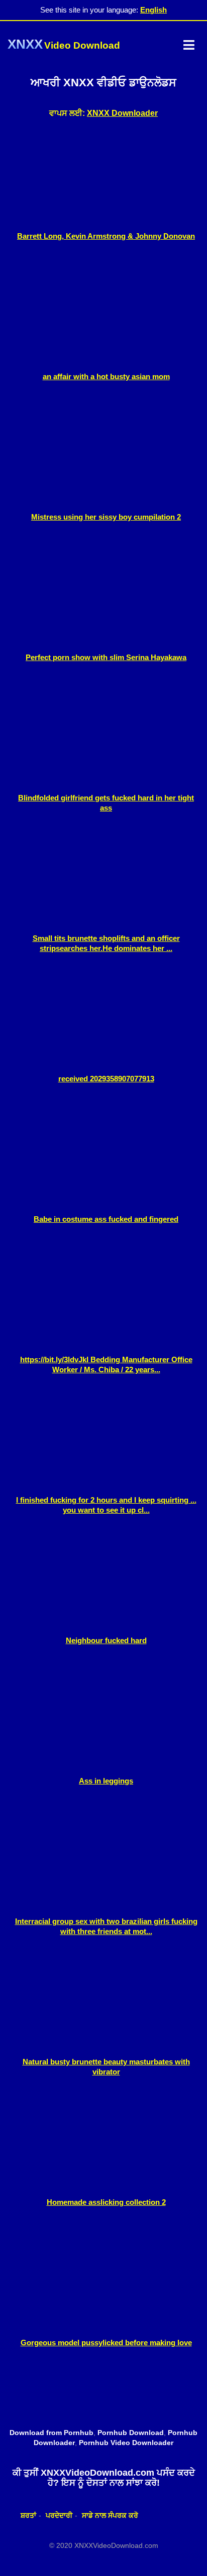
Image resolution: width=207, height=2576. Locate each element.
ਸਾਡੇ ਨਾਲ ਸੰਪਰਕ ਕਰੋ (110, 2515)
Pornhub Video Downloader (126, 2443)
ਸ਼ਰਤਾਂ (28, 2515)
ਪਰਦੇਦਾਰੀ (59, 2515)
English (153, 10)
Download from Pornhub (51, 2433)
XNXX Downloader (122, 113)
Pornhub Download (131, 2433)
